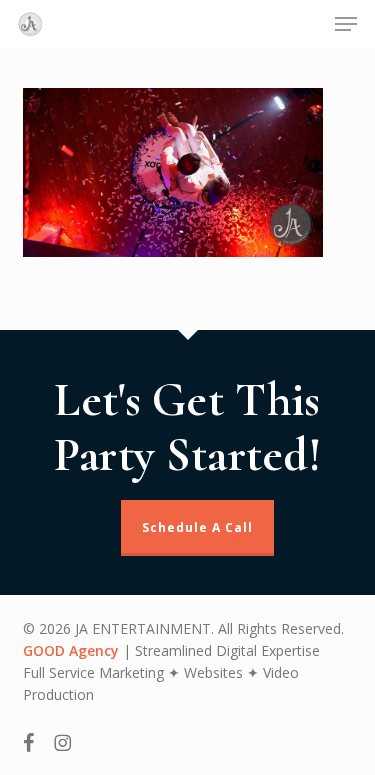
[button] (346, 24)
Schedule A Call (197, 527)
